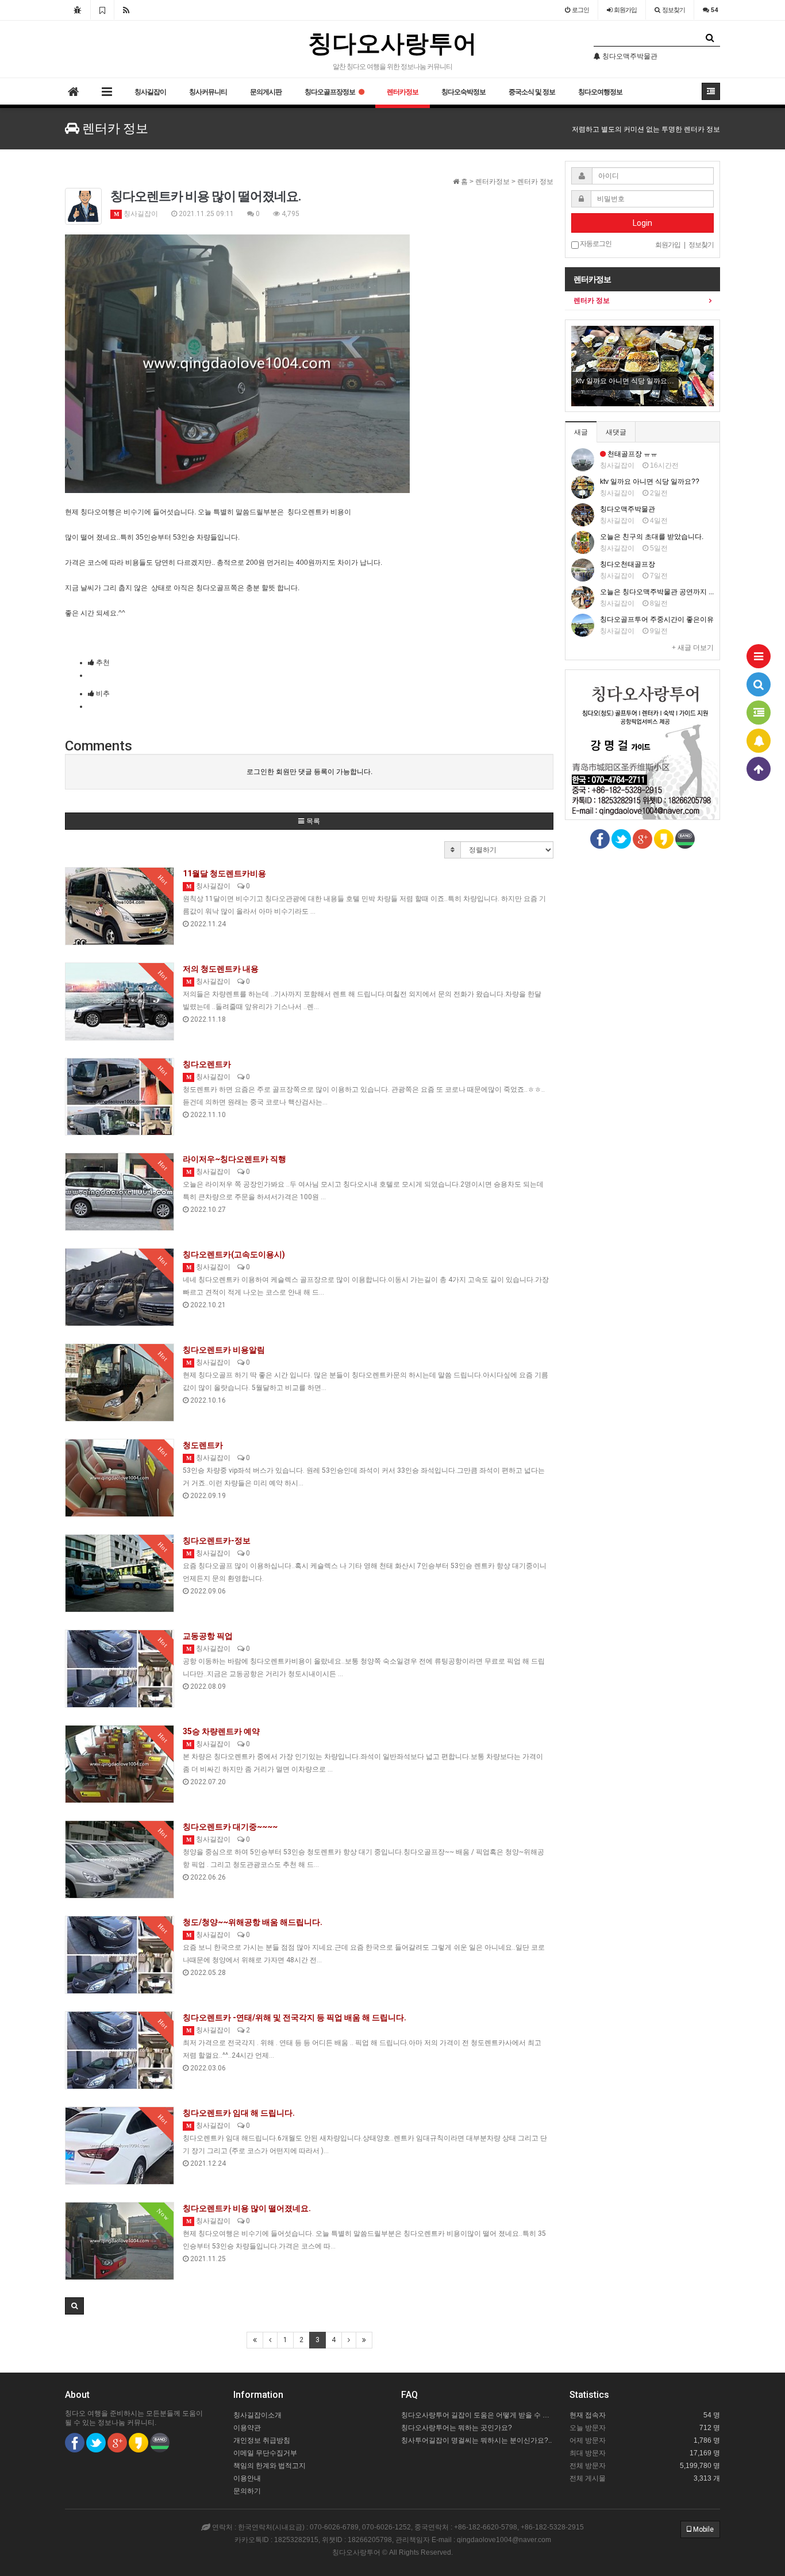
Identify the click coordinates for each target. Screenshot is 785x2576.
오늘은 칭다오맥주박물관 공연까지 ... (657, 592)
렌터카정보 (403, 92)
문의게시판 (266, 92)
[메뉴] (759, 656)
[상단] (759, 769)
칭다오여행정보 (600, 92)
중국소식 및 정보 (532, 92)
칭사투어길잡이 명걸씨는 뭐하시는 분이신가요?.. (476, 2440)
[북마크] (102, 10)
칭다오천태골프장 (628, 564)
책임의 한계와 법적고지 (270, 2466)
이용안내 (247, 2478)
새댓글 (616, 432)
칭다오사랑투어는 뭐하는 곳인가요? (457, 2428)
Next (705, 366)
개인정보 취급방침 (262, 2440)
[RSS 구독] (126, 10)
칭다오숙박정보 (463, 92)
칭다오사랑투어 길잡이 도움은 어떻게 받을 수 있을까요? (477, 2415)
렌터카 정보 (592, 301)
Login (642, 223)
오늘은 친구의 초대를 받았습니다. (652, 537)
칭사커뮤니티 (208, 92)
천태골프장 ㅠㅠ (632, 454)
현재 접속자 (588, 2415)
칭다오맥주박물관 (628, 509)
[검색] (759, 684)
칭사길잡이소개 (257, 2415)
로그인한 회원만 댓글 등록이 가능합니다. (309, 772)
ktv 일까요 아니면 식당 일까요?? (650, 482)
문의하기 (247, 2491)
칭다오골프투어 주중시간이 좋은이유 (657, 619)
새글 (581, 432)
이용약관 (247, 2428)
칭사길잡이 (150, 92)
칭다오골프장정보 (330, 92)
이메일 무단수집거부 (265, 2453)
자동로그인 (595, 244)
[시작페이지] (78, 10)
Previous (580, 366)
